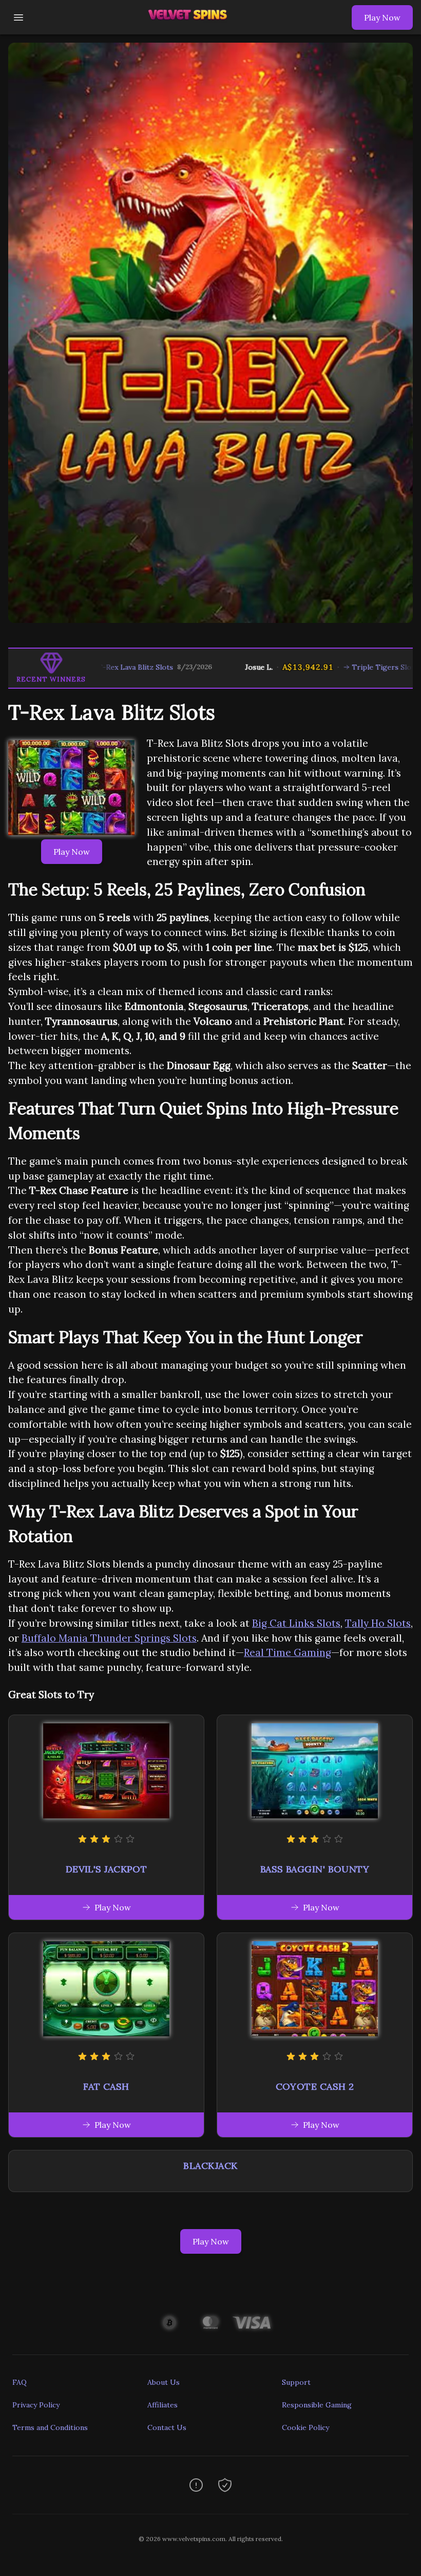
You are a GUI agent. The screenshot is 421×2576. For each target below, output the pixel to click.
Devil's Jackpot (107, 1869)
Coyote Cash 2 (315, 2086)
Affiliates (162, 2405)
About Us (164, 2382)
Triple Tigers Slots (324, 667)
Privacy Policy (36, 2405)
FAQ (20, 2382)
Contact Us (167, 2427)
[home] (190, 27)
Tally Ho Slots (378, 1623)
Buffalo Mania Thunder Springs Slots (109, 1638)
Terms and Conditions (50, 2427)
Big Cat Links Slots (296, 1623)
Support (296, 2382)
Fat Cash (106, 2086)
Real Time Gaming (288, 1652)
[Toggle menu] (18, 17)
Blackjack (210, 2166)
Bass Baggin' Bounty (315, 1869)
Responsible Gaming (317, 2405)
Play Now (382, 17)
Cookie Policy (305, 2427)
